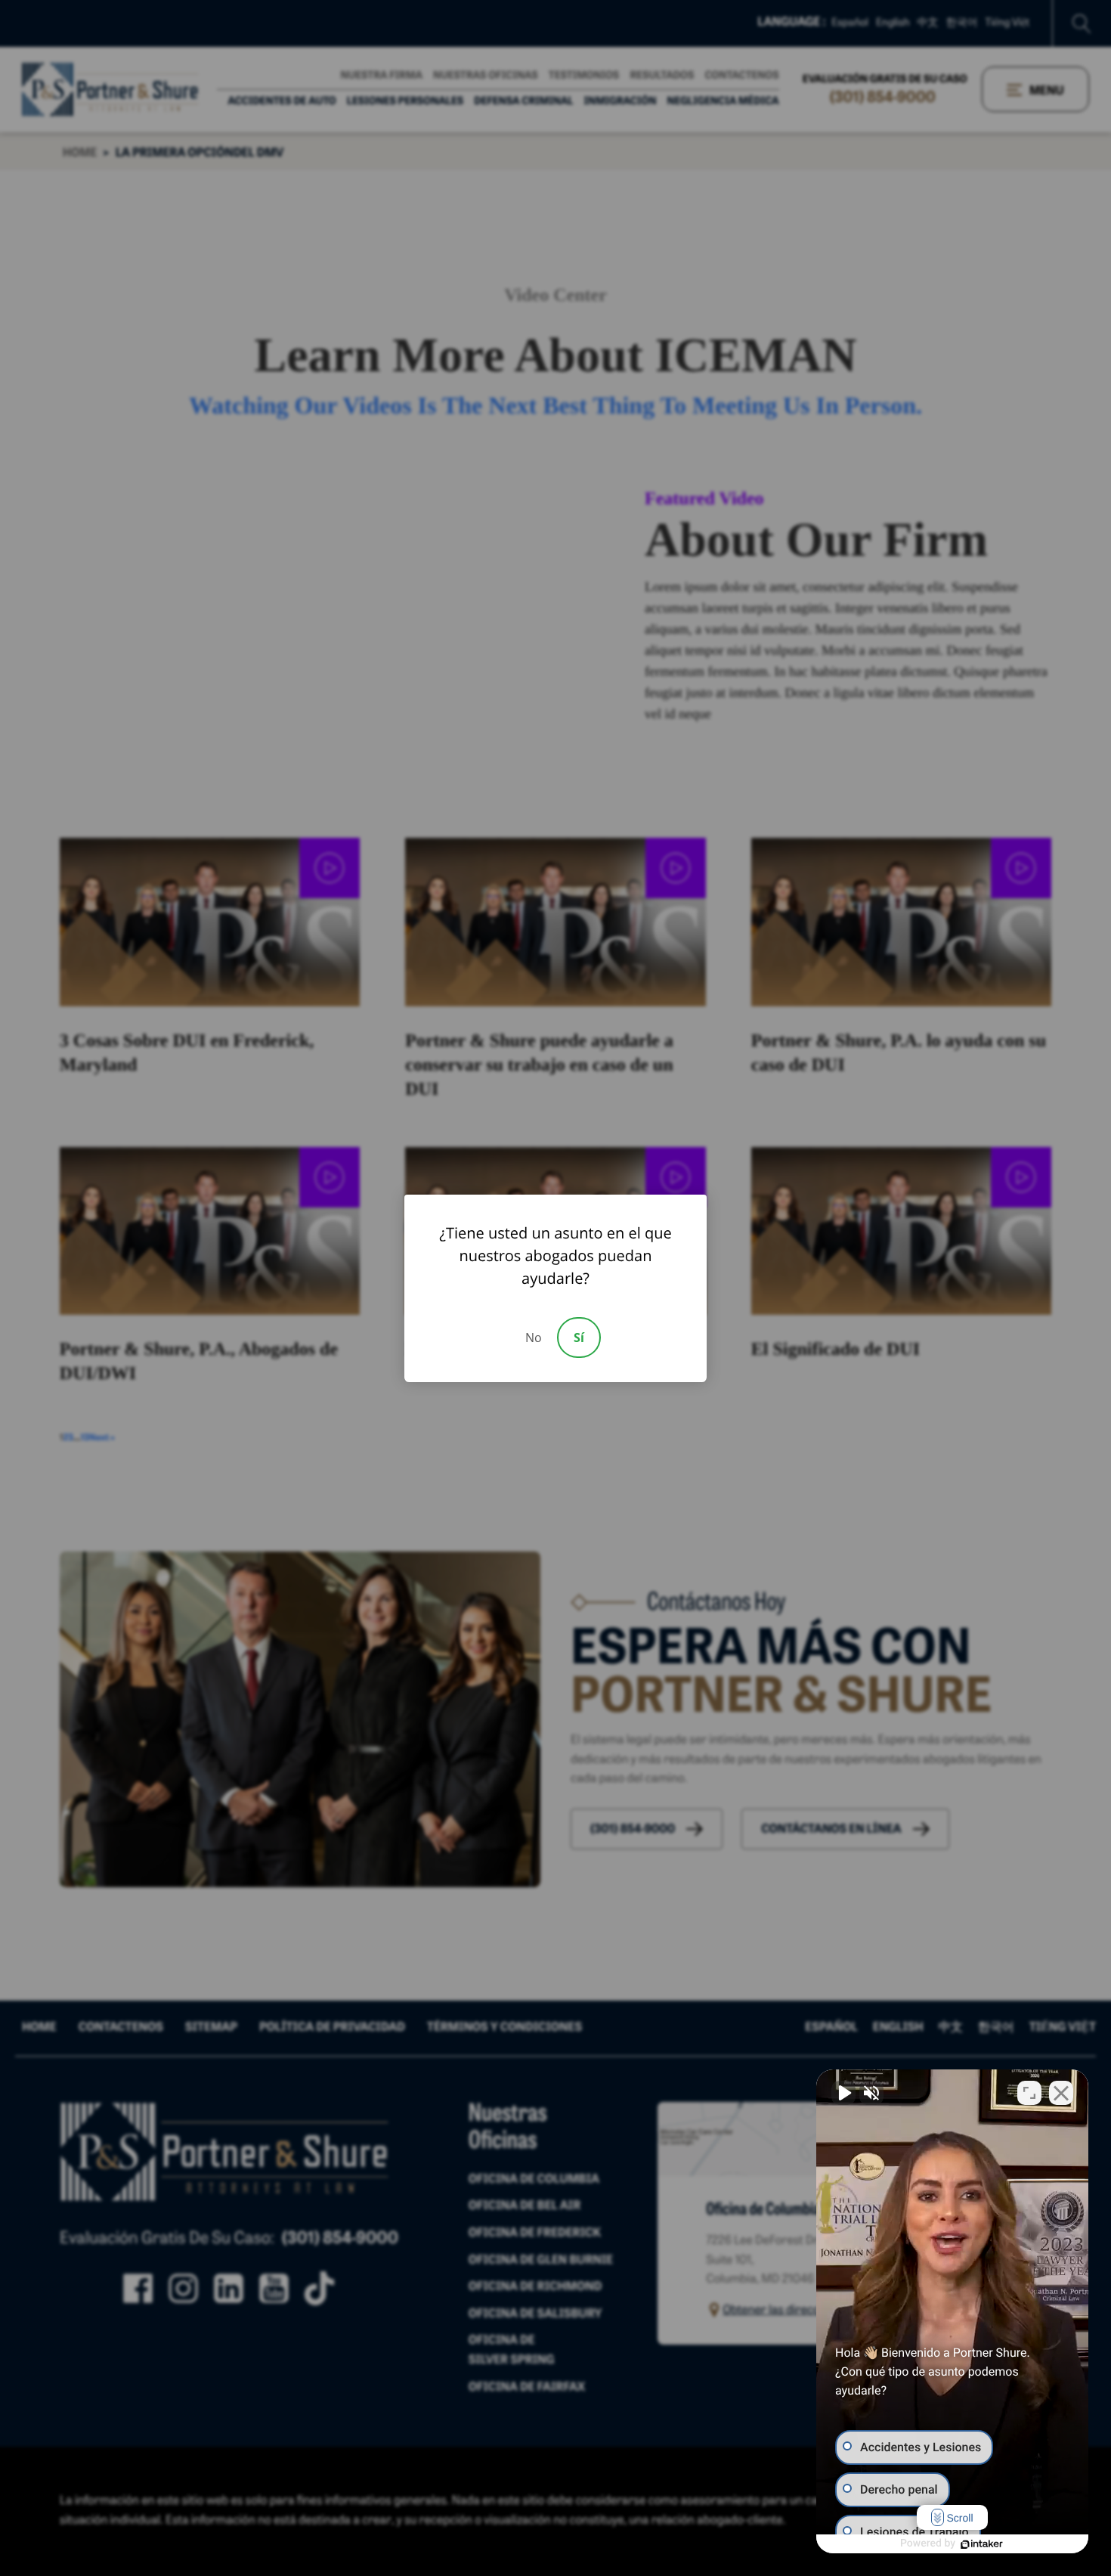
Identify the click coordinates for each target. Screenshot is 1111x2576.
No (534, 1338)
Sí (579, 1338)
